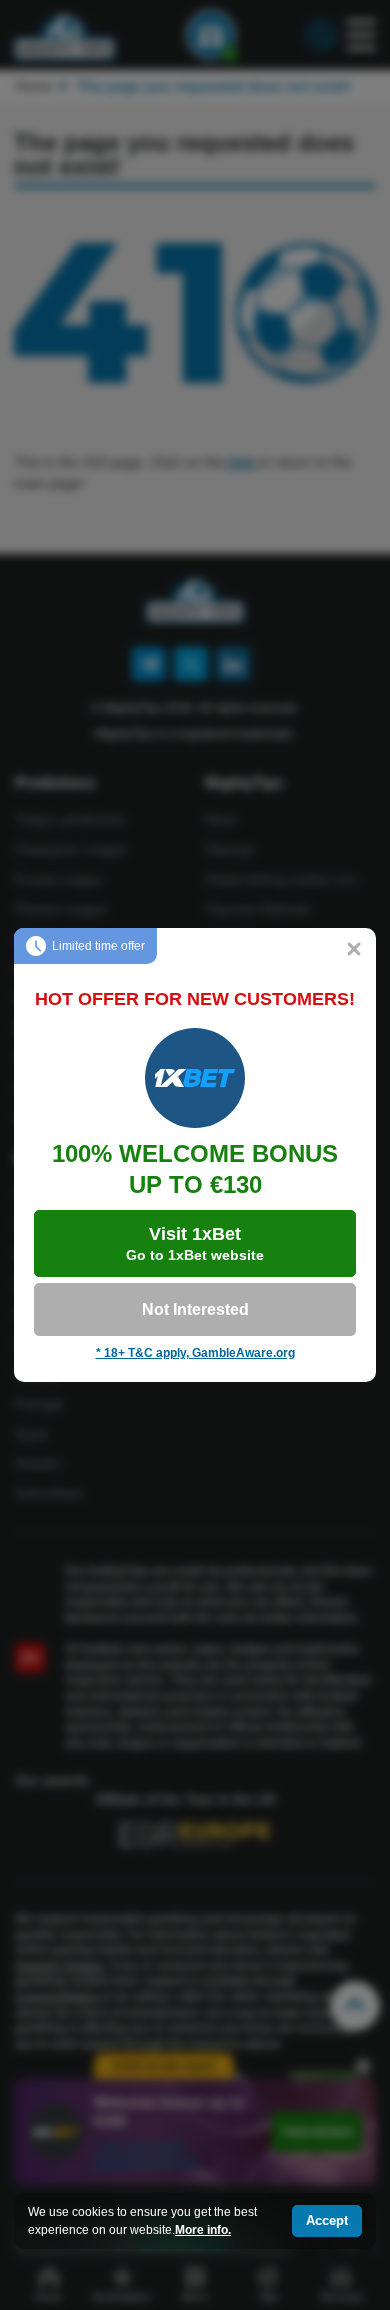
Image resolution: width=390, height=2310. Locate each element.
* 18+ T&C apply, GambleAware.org (195, 1353)
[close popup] (354, 950)
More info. (203, 2230)
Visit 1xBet (195, 1243)
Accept (327, 2220)
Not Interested (195, 1309)
